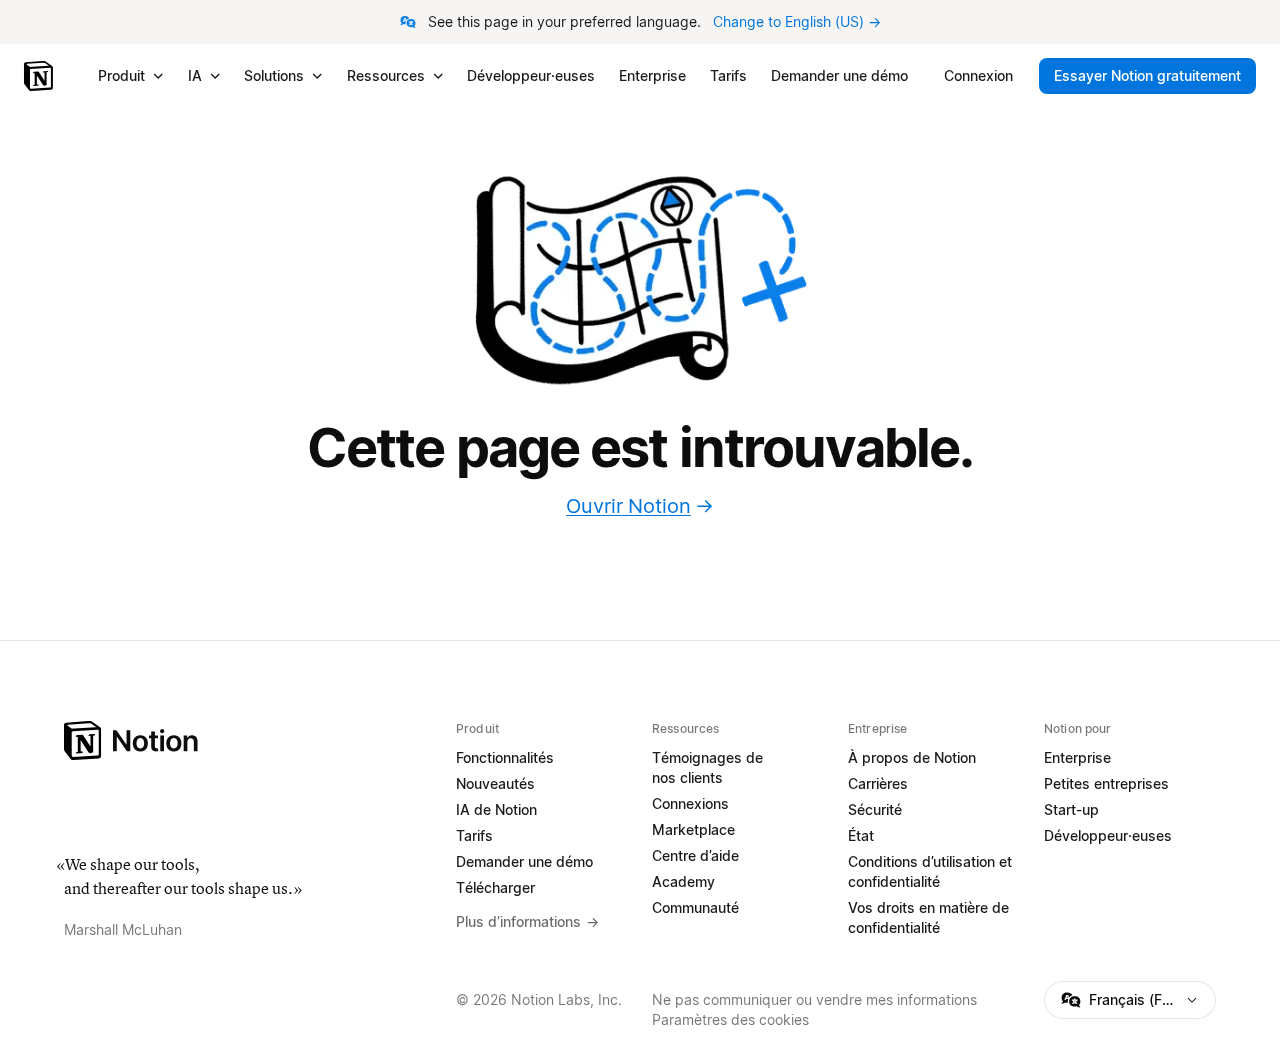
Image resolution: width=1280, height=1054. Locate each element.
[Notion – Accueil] (40, 76)
